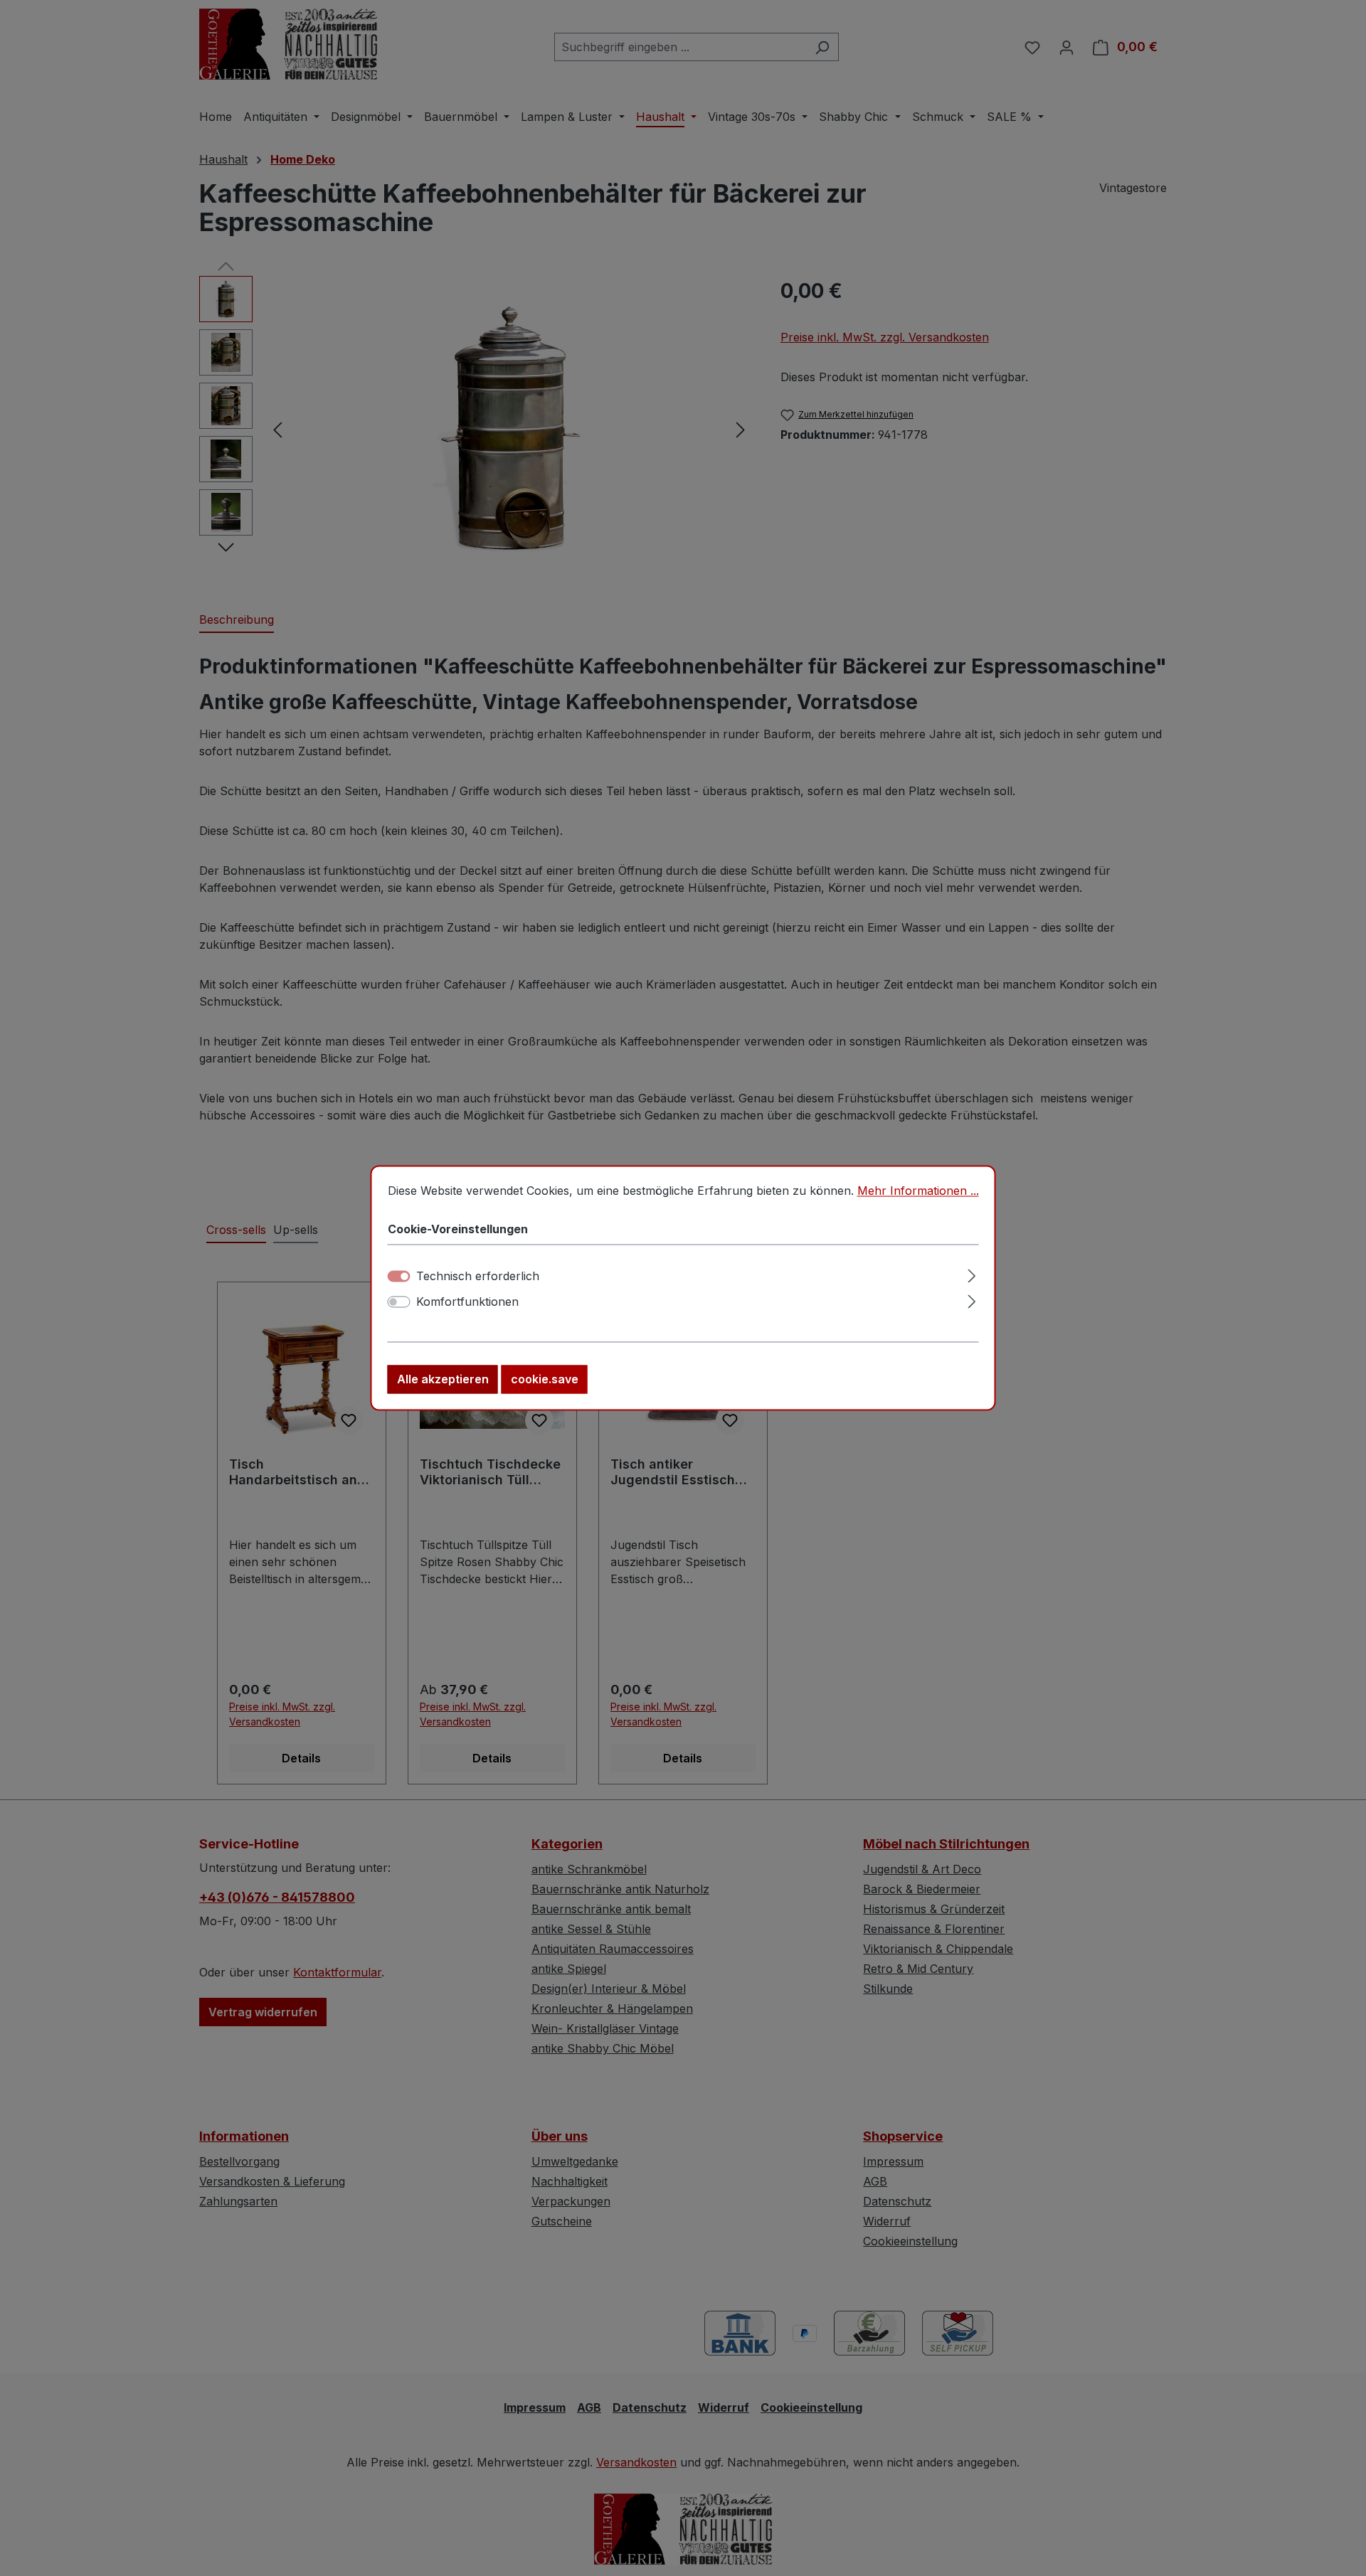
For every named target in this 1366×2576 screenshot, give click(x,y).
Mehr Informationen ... (918, 1191)
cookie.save (545, 1380)
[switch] (399, 1302)
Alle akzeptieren (443, 1380)
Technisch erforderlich (478, 1277)
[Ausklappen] (971, 1274)
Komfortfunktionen (467, 1302)
